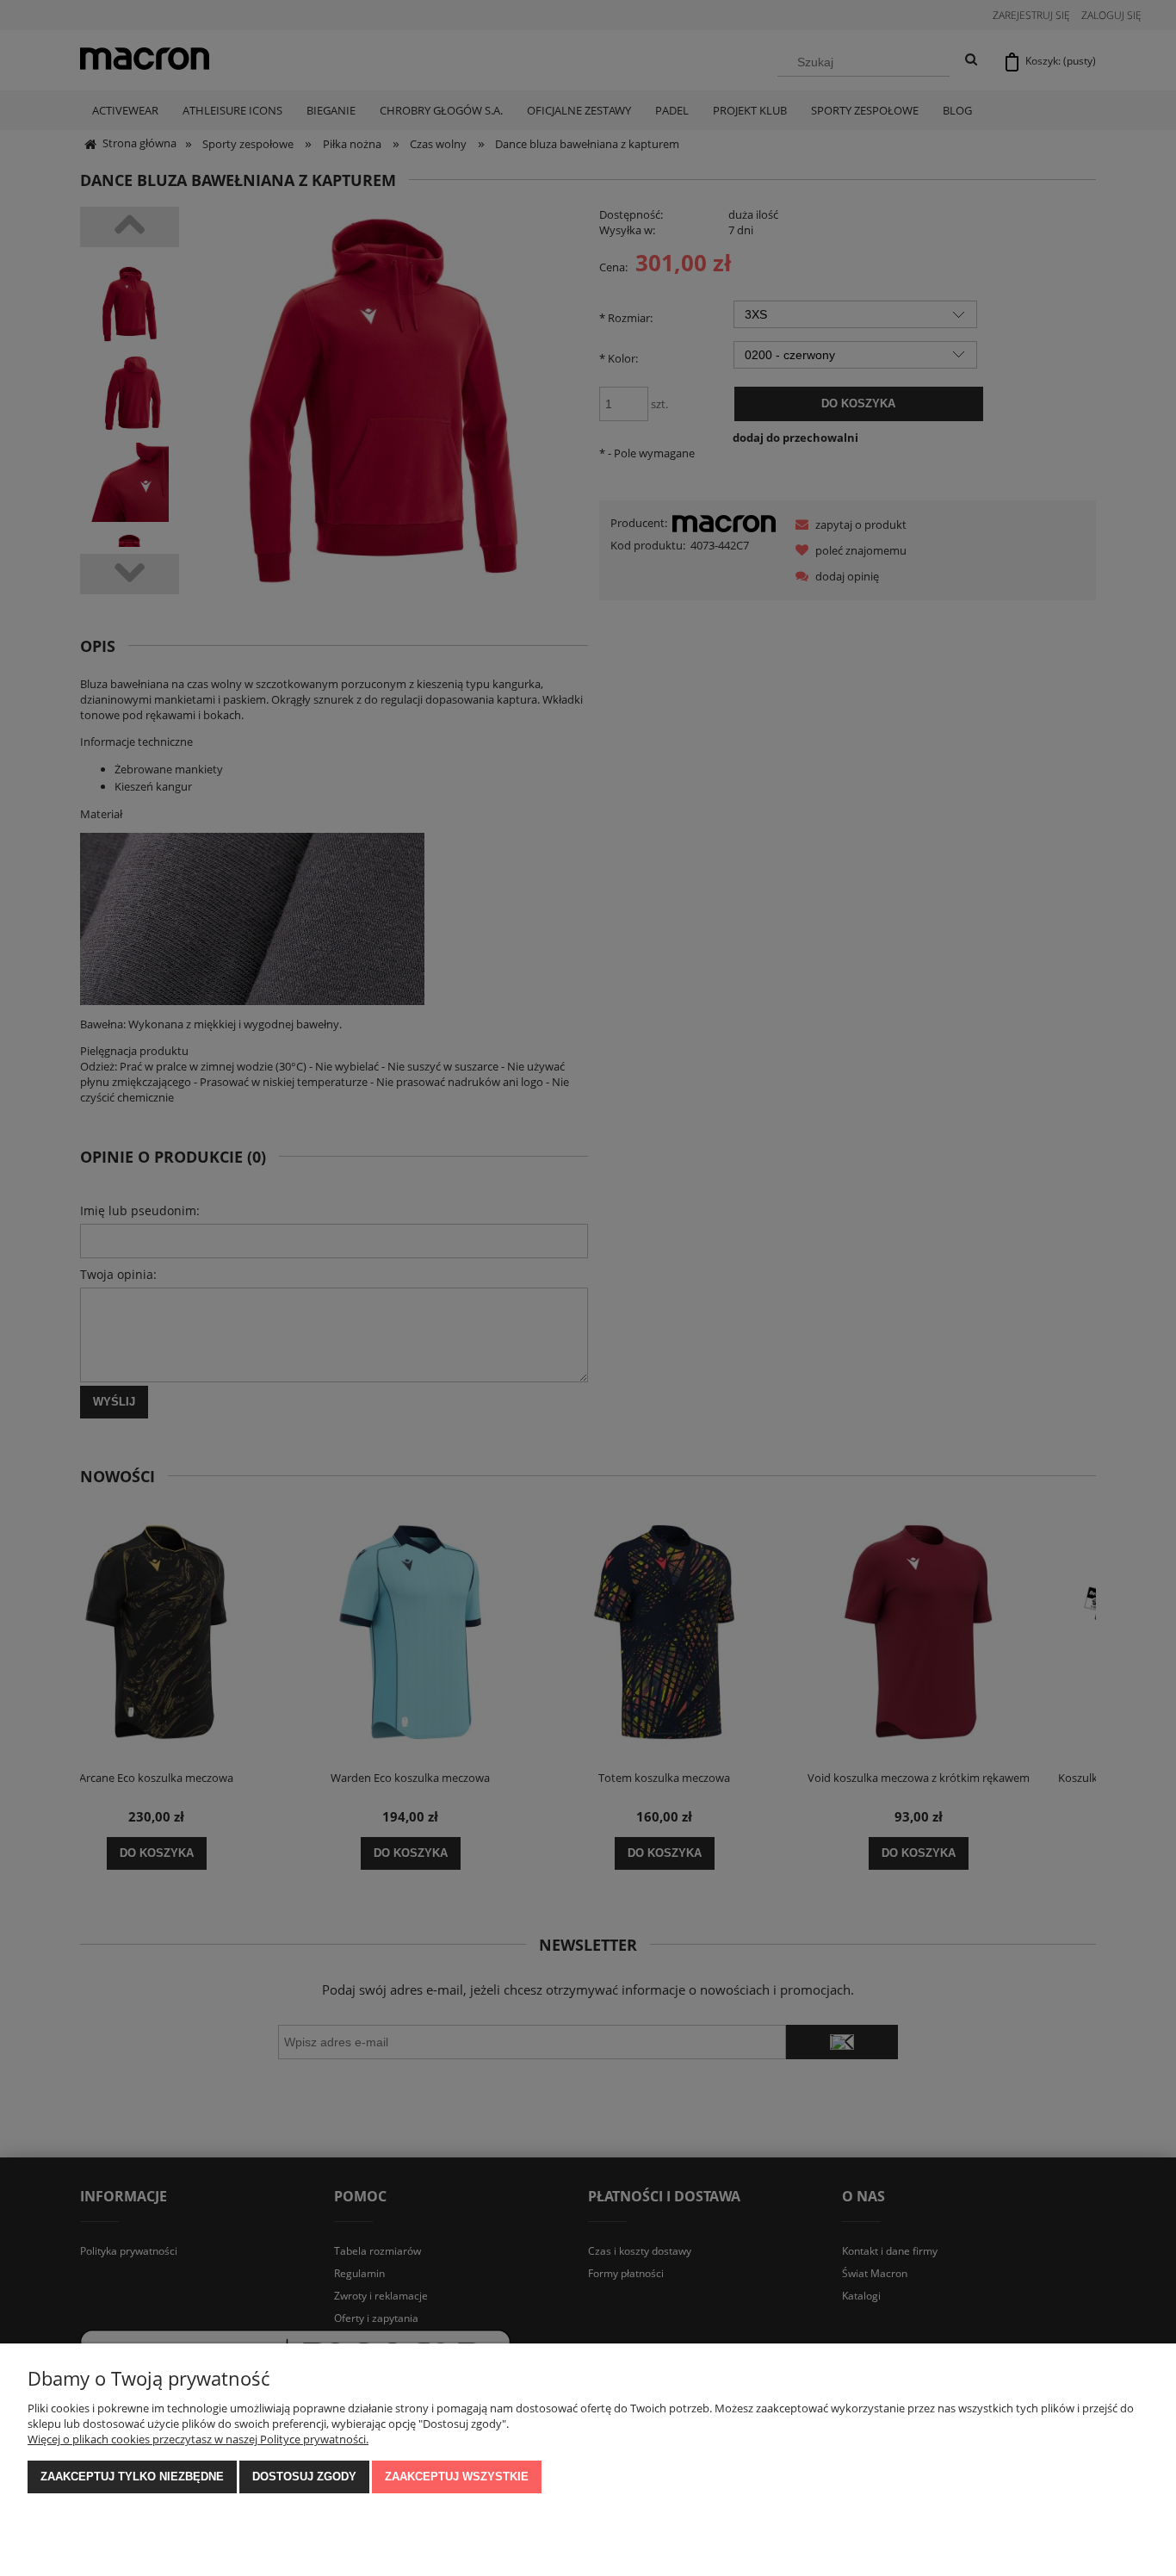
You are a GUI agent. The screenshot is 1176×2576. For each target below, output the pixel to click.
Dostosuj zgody (304, 2477)
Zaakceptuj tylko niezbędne (132, 2477)
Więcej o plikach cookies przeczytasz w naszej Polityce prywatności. (198, 2439)
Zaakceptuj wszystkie (457, 2477)
